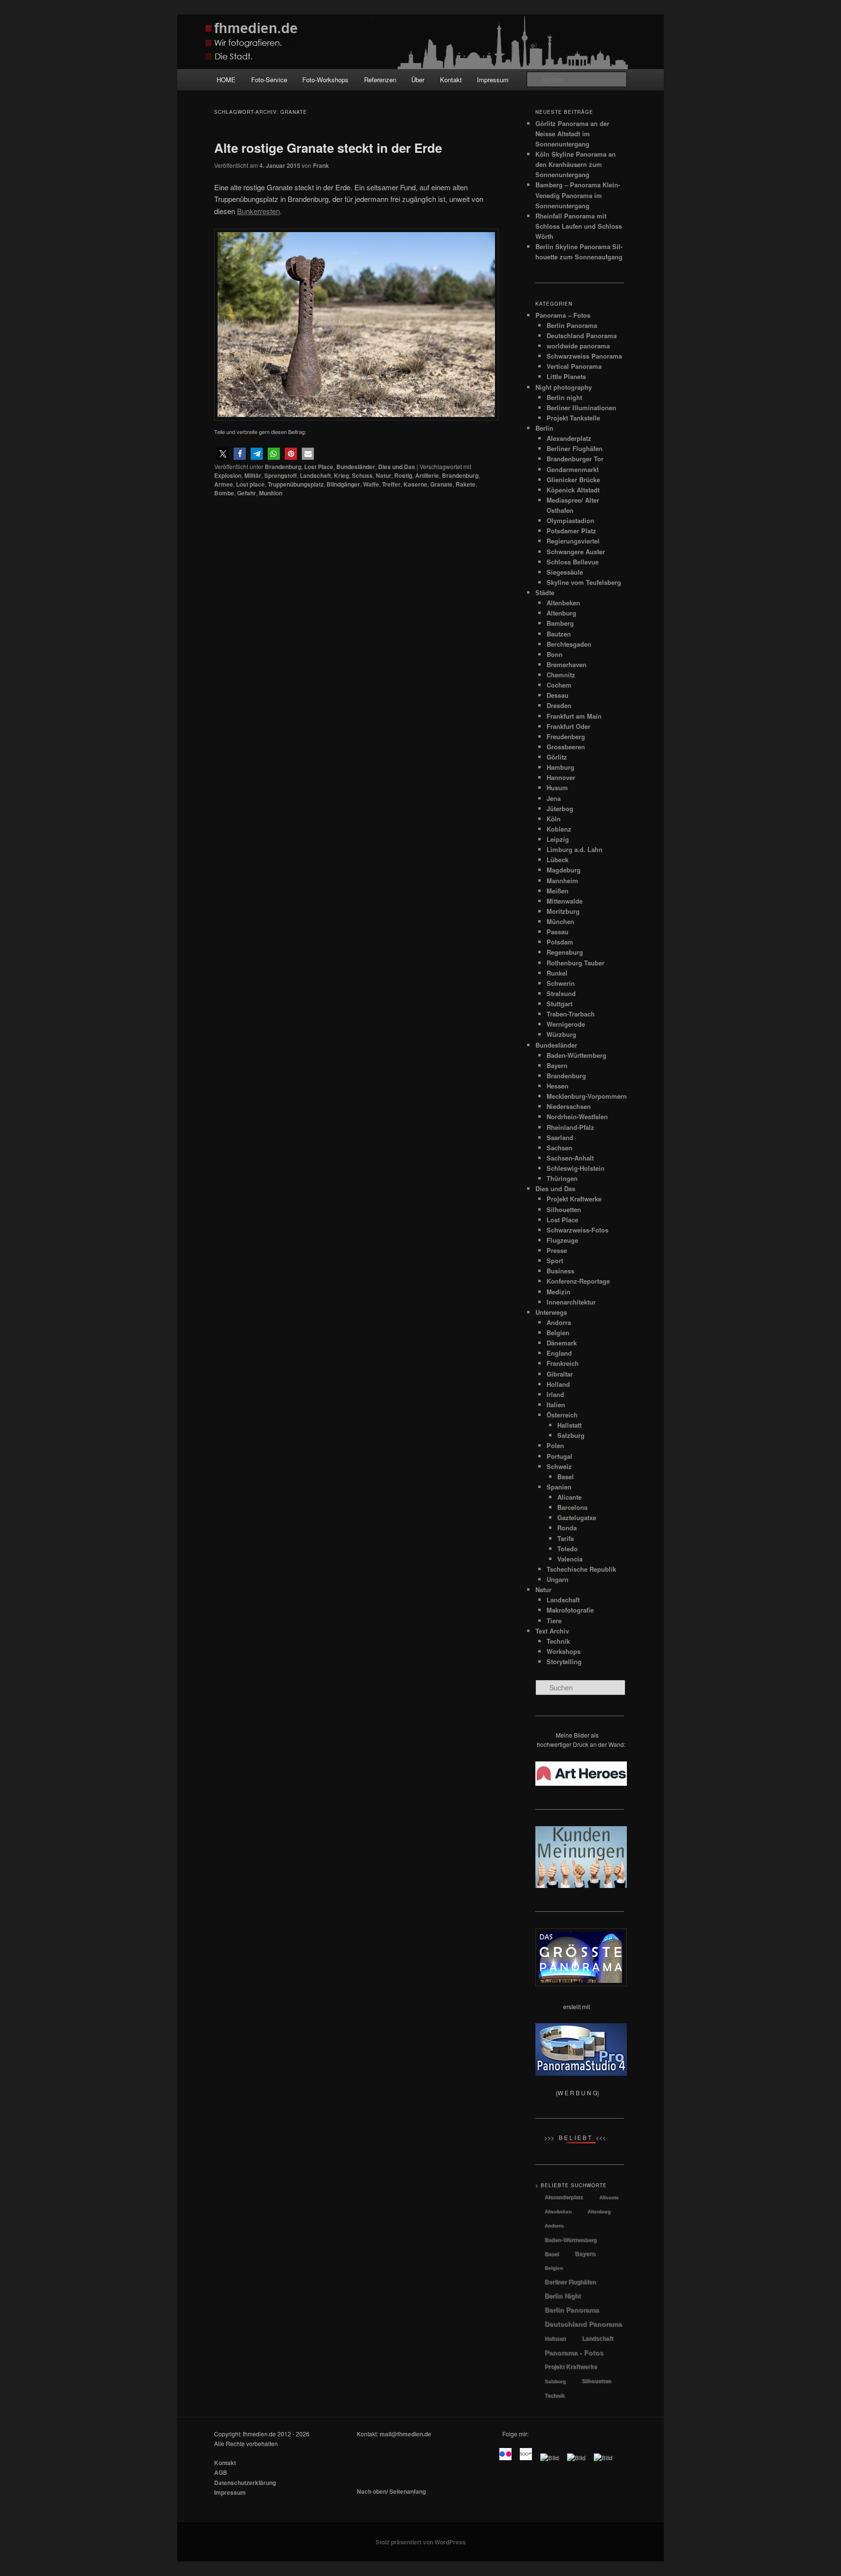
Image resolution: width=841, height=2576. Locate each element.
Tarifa (566, 1538)
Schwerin (561, 983)
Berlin (544, 428)
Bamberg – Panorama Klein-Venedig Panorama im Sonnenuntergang (578, 195)
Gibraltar (560, 1374)
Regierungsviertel (573, 541)
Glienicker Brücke (573, 480)
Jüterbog (560, 808)
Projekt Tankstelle (573, 418)
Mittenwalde (565, 901)
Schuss (362, 475)
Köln (554, 819)
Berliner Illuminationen (581, 408)
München (560, 921)
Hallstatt (569, 1425)
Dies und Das (397, 467)
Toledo (567, 1549)
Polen (555, 1445)
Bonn (555, 654)
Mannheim (562, 880)
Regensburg (565, 952)
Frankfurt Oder (568, 726)
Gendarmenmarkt (573, 469)
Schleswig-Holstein (576, 1168)
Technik (558, 1641)
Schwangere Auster (576, 552)
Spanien (559, 1487)
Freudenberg (566, 736)
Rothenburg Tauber (576, 963)
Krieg (341, 475)
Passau (558, 932)
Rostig (403, 475)
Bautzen (559, 634)
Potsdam (560, 942)
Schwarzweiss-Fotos (577, 1230)
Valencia (570, 1559)
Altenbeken (563, 603)
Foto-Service (269, 80)
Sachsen (559, 1148)
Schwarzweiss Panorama (584, 356)
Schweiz (559, 1466)
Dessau (558, 695)
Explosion (228, 475)
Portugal (559, 1456)
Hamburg (560, 767)
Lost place (250, 484)
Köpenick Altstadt (573, 490)
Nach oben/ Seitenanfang (391, 2491)
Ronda (567, 1528)
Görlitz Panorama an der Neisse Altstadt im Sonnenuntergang (572, 134)
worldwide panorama (578, 346)
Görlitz (557, 757)
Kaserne (415, 484)
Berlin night (564, 397)
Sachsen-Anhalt (570, 1158)
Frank (321, 165)
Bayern (557, 1065)
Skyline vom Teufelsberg (584, 582)
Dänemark (562, 1343)
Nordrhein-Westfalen (577, 1116)
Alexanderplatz (569, 438)
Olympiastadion (570, 520)
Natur (384, 475)
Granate (441, 484)
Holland (558, 1384)
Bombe (224, 493)
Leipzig (558, 839)
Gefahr (247, 493)
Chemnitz (561, 675)
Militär (253, 475)
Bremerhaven (567, 664)
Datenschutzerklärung (245, 2483)
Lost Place (319, 467)
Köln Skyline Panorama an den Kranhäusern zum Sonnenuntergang (576, 164)
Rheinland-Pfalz (570, 1127)
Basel (566, 1477)
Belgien (558, 1333)
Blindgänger (343, 484)
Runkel (557, 973)
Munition (271, 493)
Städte (545, 592)
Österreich (562, 1415)
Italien (556, 1405)
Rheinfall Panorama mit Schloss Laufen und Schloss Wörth (579, 226)
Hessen (558, 1086)
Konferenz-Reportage (578, 1281)
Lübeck (558, 860)
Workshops (564, 1651)
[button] (223, 454)
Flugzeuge (562, 1240)
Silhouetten (564, 1209)
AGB (221, 2472)
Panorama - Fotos (574, 2353)
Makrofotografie (570, 1610)
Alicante (569, 1497)
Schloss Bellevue (573, 562)
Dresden (559, 705)
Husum (557, 788)
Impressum (493, 80)
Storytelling (564, 1661)
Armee (224, 484)
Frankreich (563, 1363)
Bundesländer (356, 467)
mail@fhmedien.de (405, 2434)
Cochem (559, 685)
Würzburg (561, 1034)
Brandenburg (283, 467)
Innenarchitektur (571, 1302)
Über (418, 80)
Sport (555, 1261)
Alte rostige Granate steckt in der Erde (328, 148)
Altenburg (561, 613)
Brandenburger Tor (575, 459)
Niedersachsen (569, 1106)
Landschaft (315, 475)
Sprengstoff (281, 475)
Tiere (554, 1621)
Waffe (371, 484)
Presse (557, 1250)
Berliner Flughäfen (575, 448)
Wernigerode (566, 1024)
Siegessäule (565, 572)
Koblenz (559, 829)
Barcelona (572, 1507)
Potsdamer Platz (571, 531)
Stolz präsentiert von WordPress (421, 2542)
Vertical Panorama (574, 366)
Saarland (560, 1137)
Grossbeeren (566, 747)
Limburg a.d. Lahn (575, 849)
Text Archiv (552, 1631)
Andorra (559, 1322)
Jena (554, 798)
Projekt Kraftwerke (574, 1199)
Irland (555, 1394)
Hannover (561, 777)
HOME (226, 80)
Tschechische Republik (581, 1569)
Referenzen (380, 80)
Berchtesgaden (569, 644)
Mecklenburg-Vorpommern (587, 1096)
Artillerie (427, 475)
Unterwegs (551, 1312)
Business (560, 1271)
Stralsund (561, 993)
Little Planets (566, 376)
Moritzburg (563, 911)
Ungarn (558, 1579)
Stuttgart (559, 1004)
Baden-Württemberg (576, 1055)
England (559, 1353)
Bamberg (560, 623)
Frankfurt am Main (574, 716)
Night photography (564, 387)
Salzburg (571, 1435)
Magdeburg (564, 870)
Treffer (391, 484)
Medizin (558, 1292)
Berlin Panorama (572, 325)
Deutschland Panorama (582, 336)
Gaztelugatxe (577, 1517)
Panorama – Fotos (563, 315)
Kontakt (451, 80)
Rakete (466, 484)
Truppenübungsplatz (296, 484)
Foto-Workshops (325, 80)
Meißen (558, 891)
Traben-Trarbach (571, 1014)
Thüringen (562, 1178)
